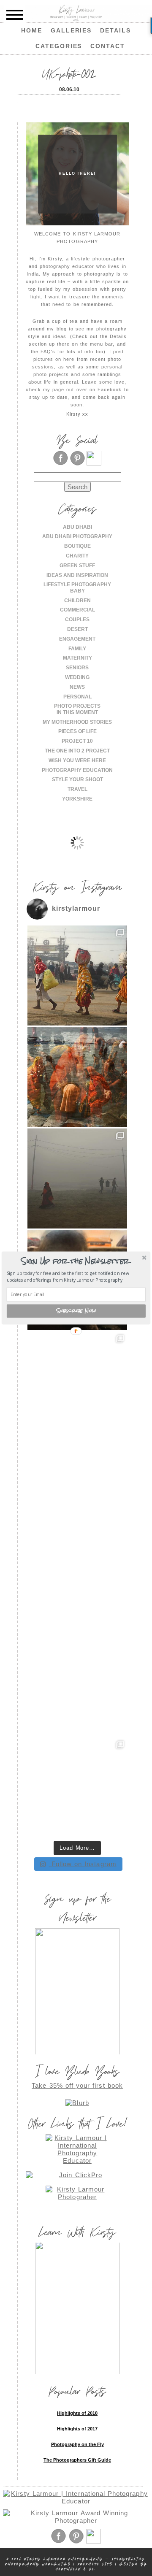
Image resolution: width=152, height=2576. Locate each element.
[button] (75, 1261)
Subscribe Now (76, 1311)
